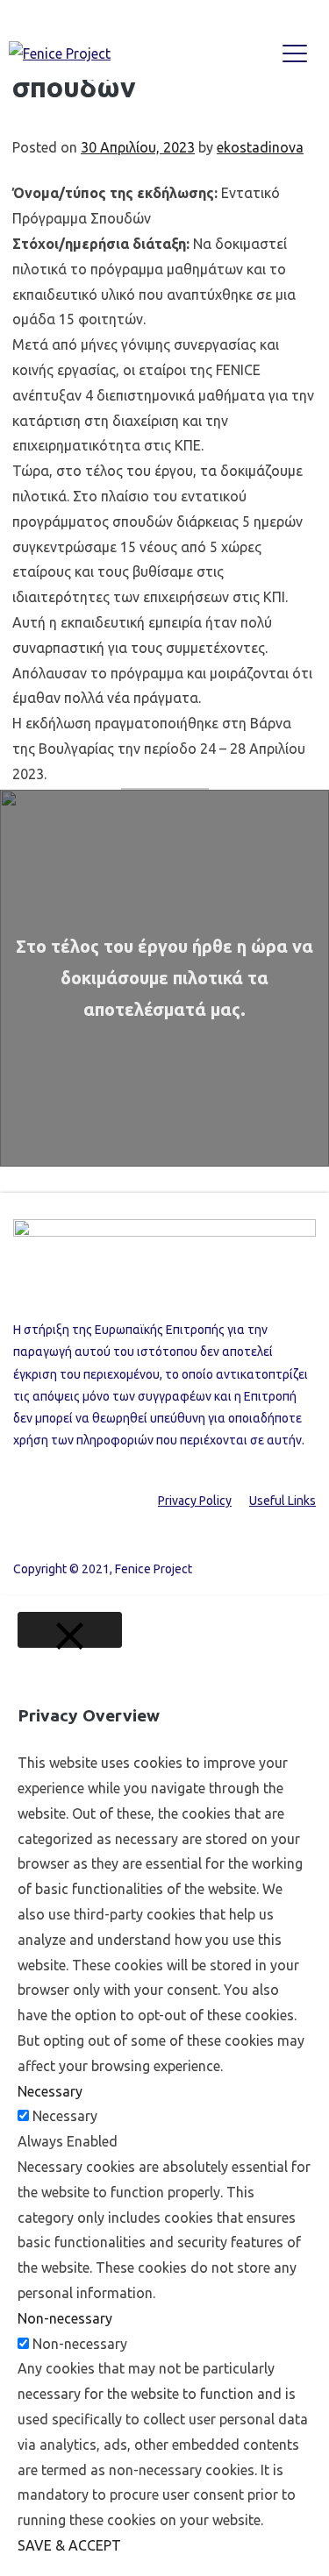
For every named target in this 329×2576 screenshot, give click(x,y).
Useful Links (283, 1501)
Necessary (65, 2116)
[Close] (70, 1630)
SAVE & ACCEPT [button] (69, 2545)
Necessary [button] (50, 2091)
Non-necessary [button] (65, 2318)
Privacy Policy (195, 1501)
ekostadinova (260, 147)
